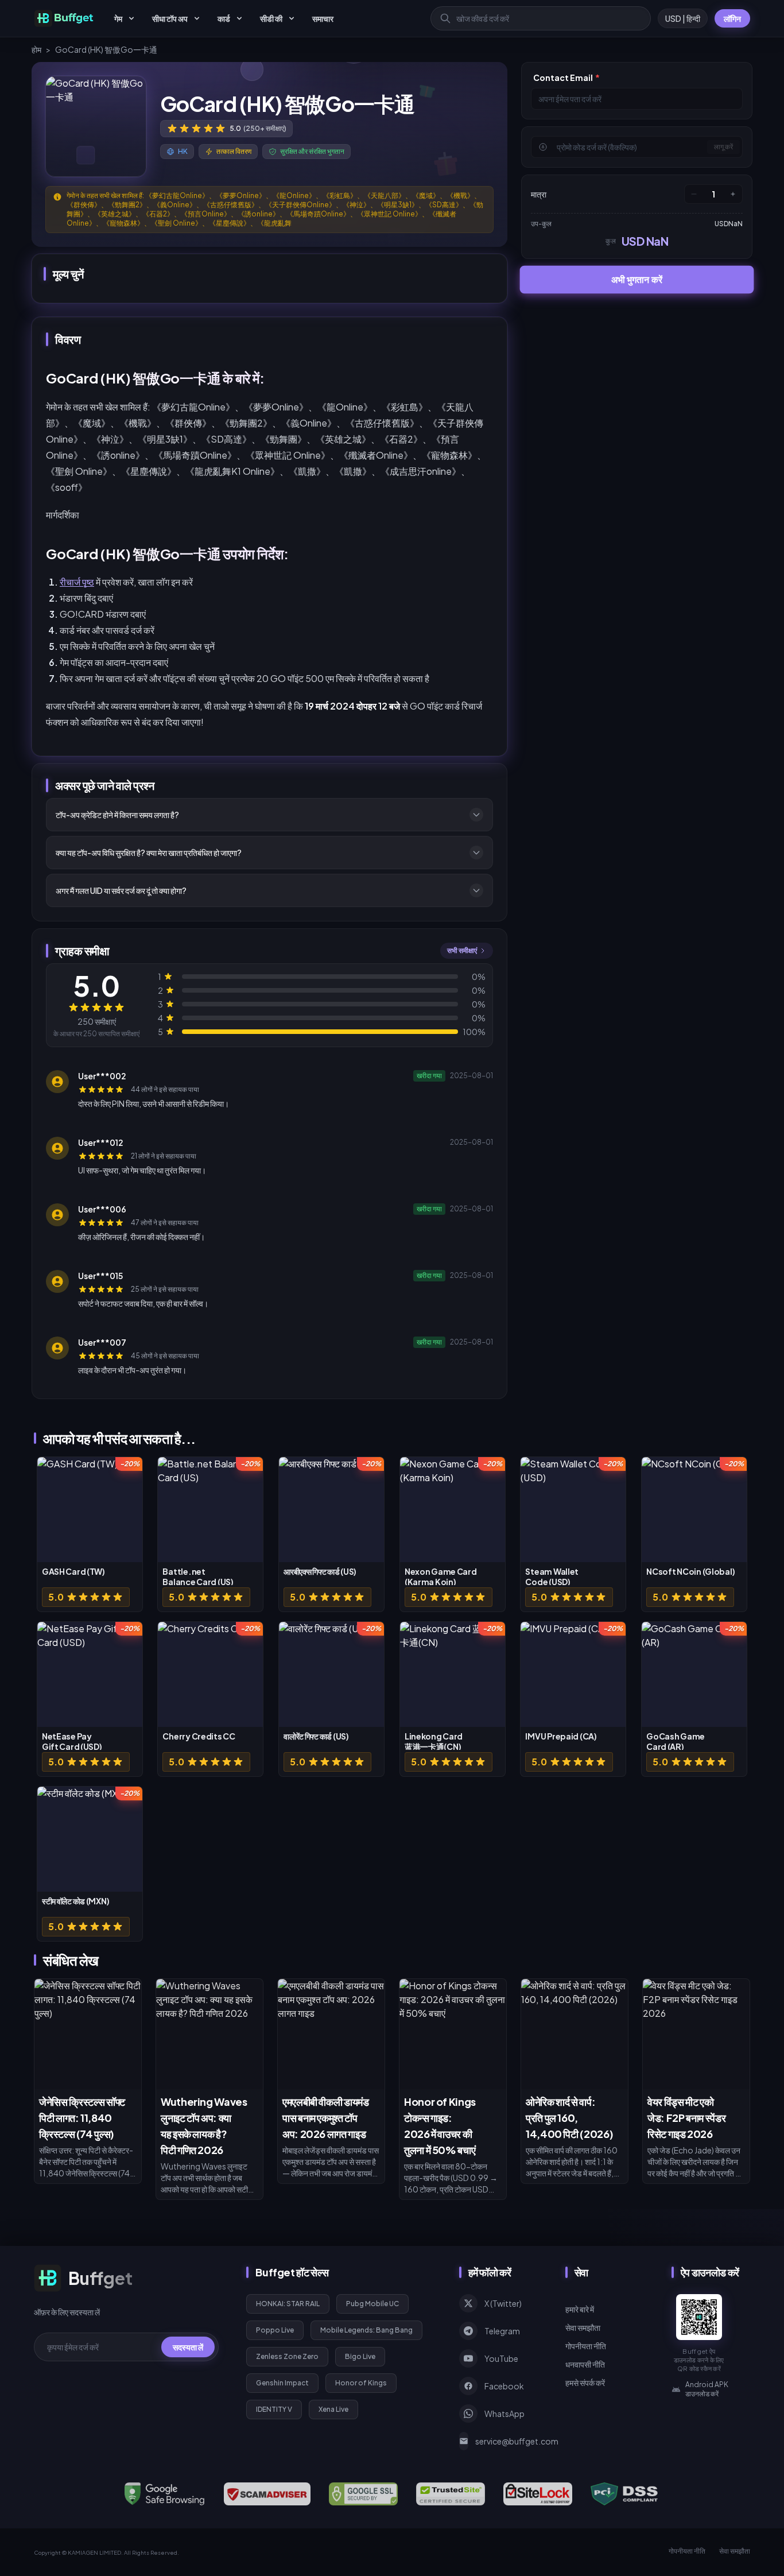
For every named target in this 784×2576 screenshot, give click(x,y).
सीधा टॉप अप (170, 18)
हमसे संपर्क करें (585, 2383)
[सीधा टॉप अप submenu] (197, 18)
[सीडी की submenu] (292, 18)
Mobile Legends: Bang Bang (366, 2330)
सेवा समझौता (583, 2327)
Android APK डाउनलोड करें (707, 2389)
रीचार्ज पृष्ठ (77, 582)
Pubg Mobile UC (372, 2304)
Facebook (504, 2386)
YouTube (501, 2358)
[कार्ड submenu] (239, 18)
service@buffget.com (507, 2441)
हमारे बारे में (580, 2309)
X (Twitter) (503, 2303)
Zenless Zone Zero (287, 2356)
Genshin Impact (282, 2383)
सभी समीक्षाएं (462, 950)
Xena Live (333, 2409)
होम (36, 49)
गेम (118, 18)
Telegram (502, 2331)
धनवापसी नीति (585, 2364)
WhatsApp (504, 2414)
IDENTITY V (274, 2409)
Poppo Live (275, 2330)
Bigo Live (360, 2356)
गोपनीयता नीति (586, 2346)
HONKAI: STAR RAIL (288, 2304)
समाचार (323, 18)
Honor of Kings (361, 2383)
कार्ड (224, 18)
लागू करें (723, 147)
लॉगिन (732, 18)
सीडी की (271, 18)
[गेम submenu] (131, 18)
